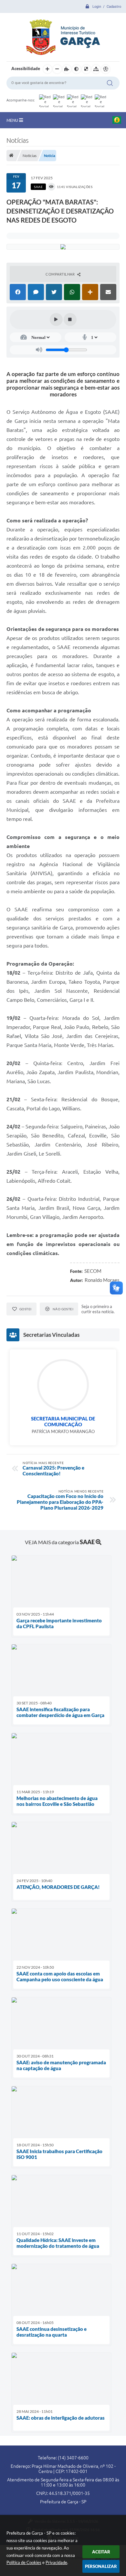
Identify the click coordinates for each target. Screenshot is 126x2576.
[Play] (56, 319)
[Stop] (70, 319)
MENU (13, 120)
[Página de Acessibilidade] (106, 69)
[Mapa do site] (96, 69)
